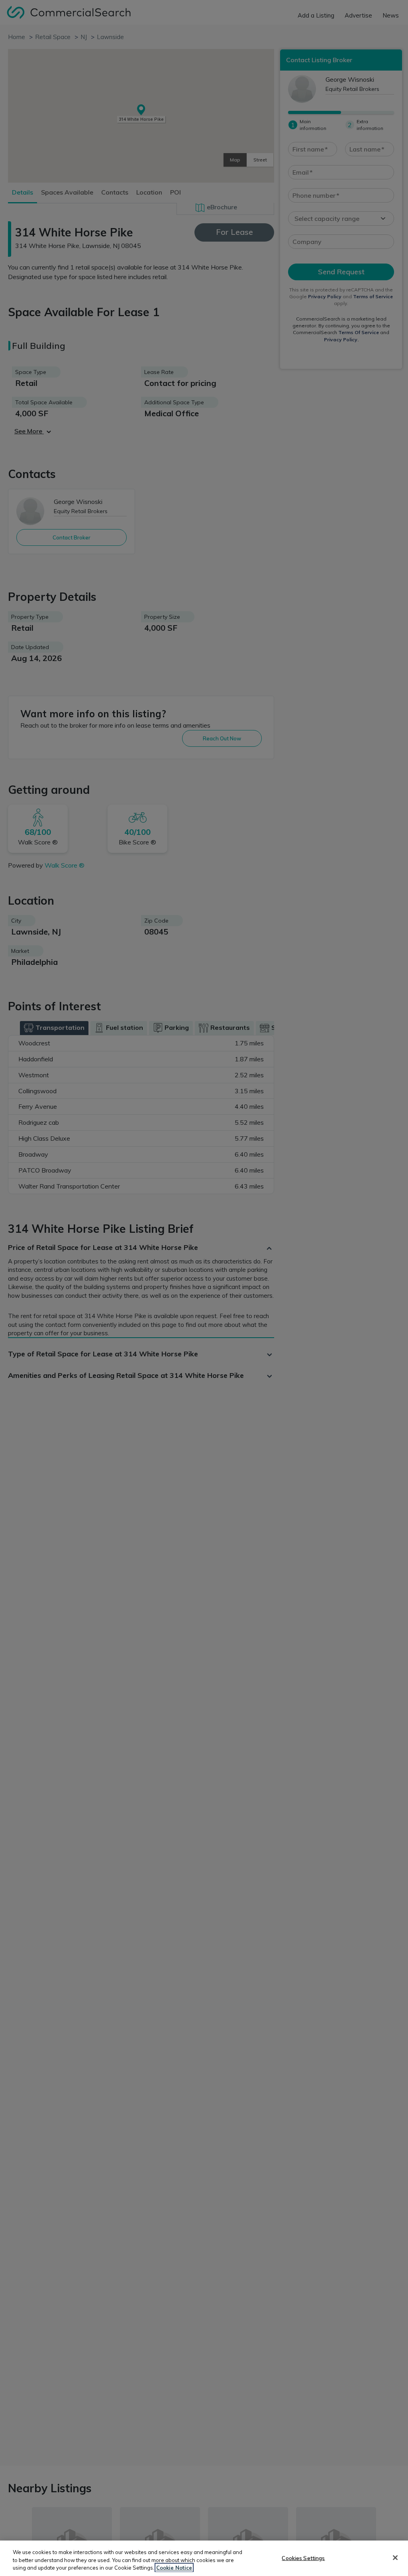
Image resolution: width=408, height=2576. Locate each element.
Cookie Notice (174, 2568)
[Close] (395, 2558)
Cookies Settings (303, 2558)
